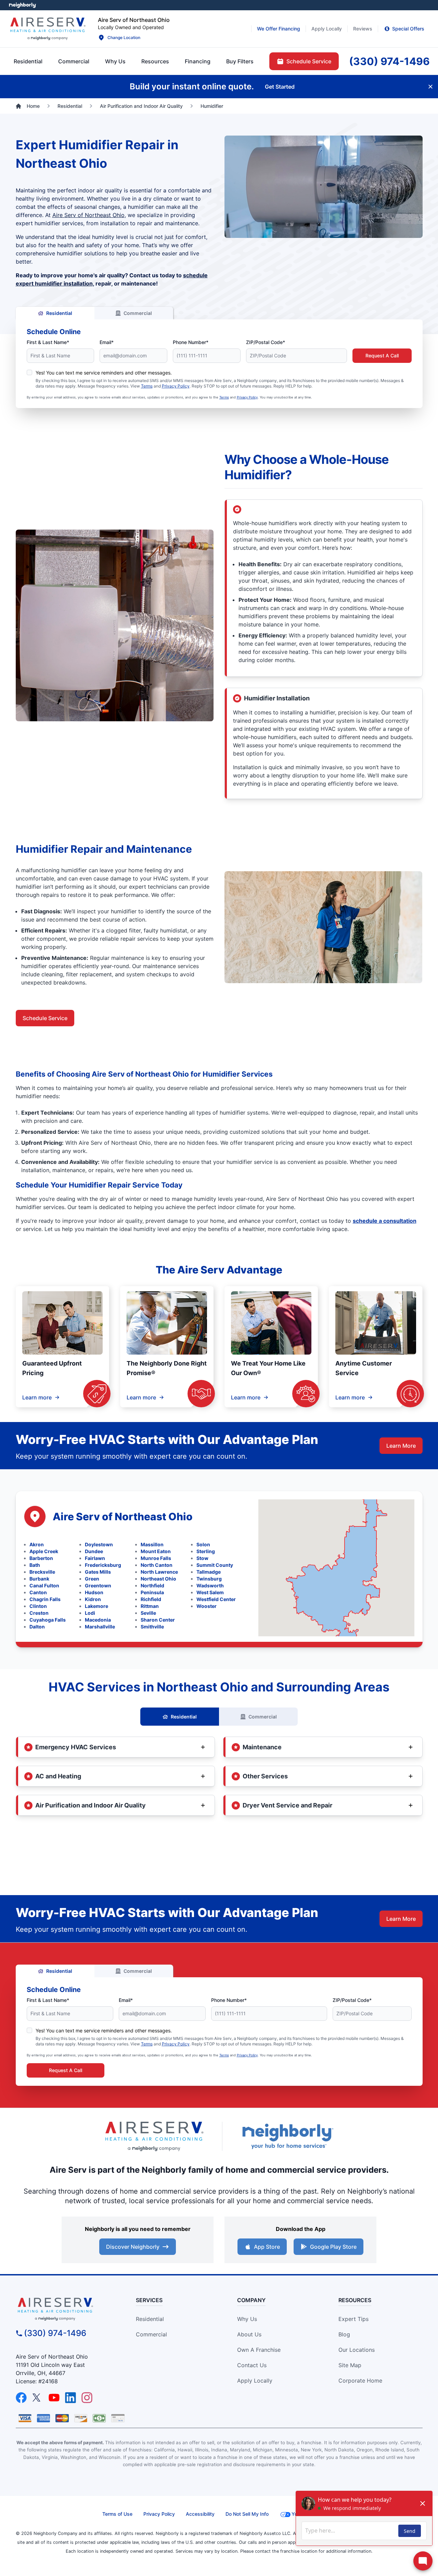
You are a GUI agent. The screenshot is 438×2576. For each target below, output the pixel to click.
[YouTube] (54, 2398)
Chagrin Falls (45, 1599)
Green (92, 1579)
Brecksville (42, 1572)
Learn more (37, 1397)
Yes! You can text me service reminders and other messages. (104, 373)
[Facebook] (21, 2398)
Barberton (41, 1558)
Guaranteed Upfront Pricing (52, 1368)
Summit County (215, 1565)
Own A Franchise (259, 2350)
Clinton (38, 1606)
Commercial (138, 313)
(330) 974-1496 (55, 2333)
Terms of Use (117, 2514)
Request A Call (382, 356)
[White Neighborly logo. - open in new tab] (22, 5)
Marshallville (100, 1627)
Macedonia (98, 1620)
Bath (35, 1565)
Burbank (39, 1579)
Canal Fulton (44, 1585)
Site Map (350, 2365)
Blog (344, 2334)
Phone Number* (191, 342)
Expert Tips (353, 2319)
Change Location (124, 37)
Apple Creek (44, 1551)
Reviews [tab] (363, 29)
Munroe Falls (156, 1558)
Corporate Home (360, 2381)
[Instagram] (87, 2398)
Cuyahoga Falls (48, 1620)
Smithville (152, 1627)
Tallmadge (209, 1572)
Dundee (94, 1551)
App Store (267, 2247)
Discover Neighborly (133, 2247)
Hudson (94, 1592)
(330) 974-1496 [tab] (389, 61)
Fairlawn (95, 1558)
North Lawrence (159, 1572)
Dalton (37, 1627)
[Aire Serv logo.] (48, 29)
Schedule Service (45, 1018)
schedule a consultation (385, 1221)
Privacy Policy (176, 386)
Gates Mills (98, 1572)
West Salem (210, 1592)
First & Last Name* (48, 342)
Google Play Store (333, 2247)
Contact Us (252, 2365)
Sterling (206, 1551)
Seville (148, 1613)
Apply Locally (255, 2381)
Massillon (152, 1544)
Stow (202, 1558)
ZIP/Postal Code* (266, 342)
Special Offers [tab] (408, 29)
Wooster (207, 1606)
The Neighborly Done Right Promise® (167, 1368)
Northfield (152, 1585)
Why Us (247, 2319)
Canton (38, 1592)
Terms (147, 386)
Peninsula (152, 1592)
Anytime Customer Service (364, 1368)
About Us (249, 2334)
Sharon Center (158, 1620)
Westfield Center (216, 1599)
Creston (39, 1613)
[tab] (115, 61)
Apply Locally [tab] (327, 29)
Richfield (151, 1599)
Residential (59, 313)
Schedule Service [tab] (309, 61)
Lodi (90, 1613)
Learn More (401, 1446)
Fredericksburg (103, 1565)
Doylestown (99, 1544)
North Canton (157, 1565)
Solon (203, 1544)
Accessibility (200, 2514)
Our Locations (357, 2350)
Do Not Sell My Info (247, 2514)
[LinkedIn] (70, 2398)
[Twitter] (38, 2398)
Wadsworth (210, 1585)
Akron (37, 1544)
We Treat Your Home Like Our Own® (268, 1368)
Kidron (93, 1599)
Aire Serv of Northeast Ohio (88, 215)
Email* (107, 342)
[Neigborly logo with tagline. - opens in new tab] (287, 2136)
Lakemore (96, 1606)
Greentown (98, 1585)
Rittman (150, 1606)
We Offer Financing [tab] (279, 29)
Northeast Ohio (158, 1579)
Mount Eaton (156, 1551)
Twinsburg (209, 1579)
